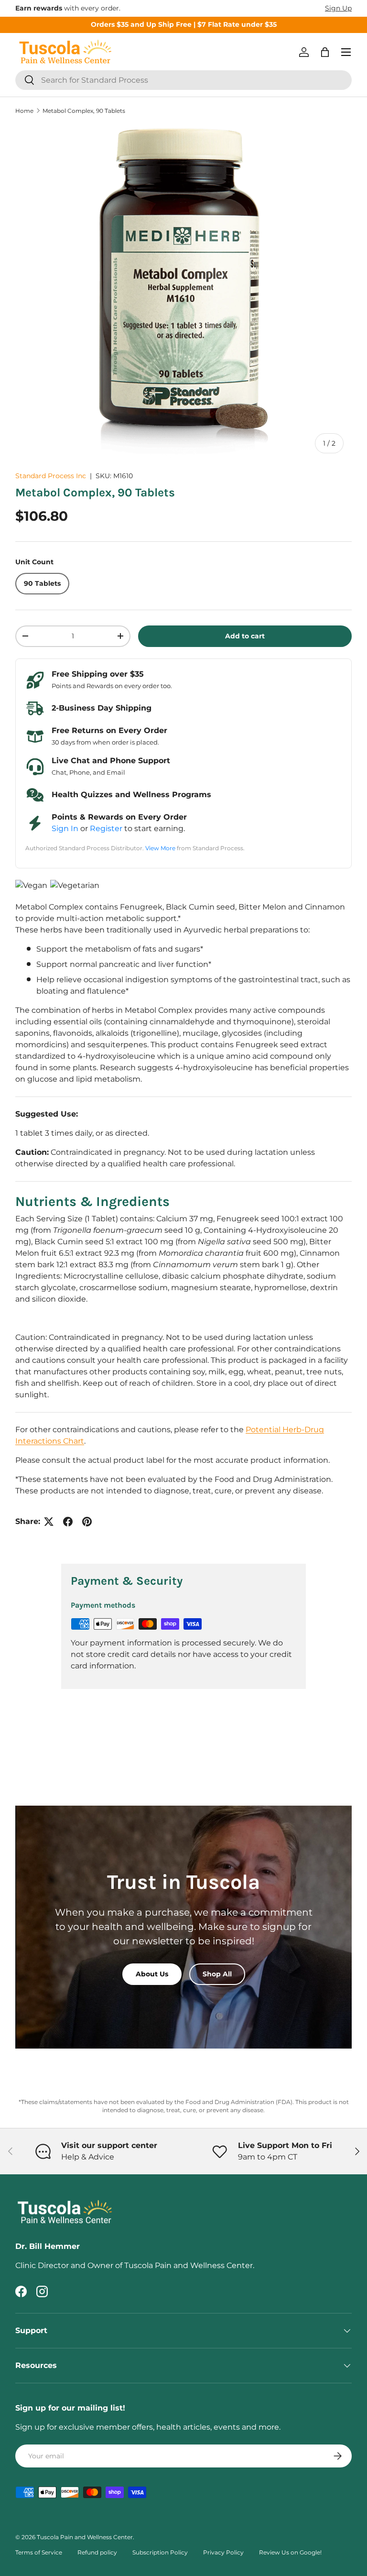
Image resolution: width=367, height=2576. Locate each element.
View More (160, 848)
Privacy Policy (223, 2552)
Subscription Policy (160, 2552)
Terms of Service (39, 2552)
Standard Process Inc (51, 476)
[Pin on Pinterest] (87, 1522)
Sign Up (338, 8)
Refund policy (97, 2552)
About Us (152, 1974)
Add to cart (245, 636)
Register (106, 828)
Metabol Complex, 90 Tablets (84, 111)
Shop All (217, 1974)
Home (24, 111)
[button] (325, 52)
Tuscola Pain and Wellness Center (85, 2537)
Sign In (65, 828)
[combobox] (183, 80)
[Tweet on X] (49, 1522)
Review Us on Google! (290, 2552)
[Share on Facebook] (68, 1522)
